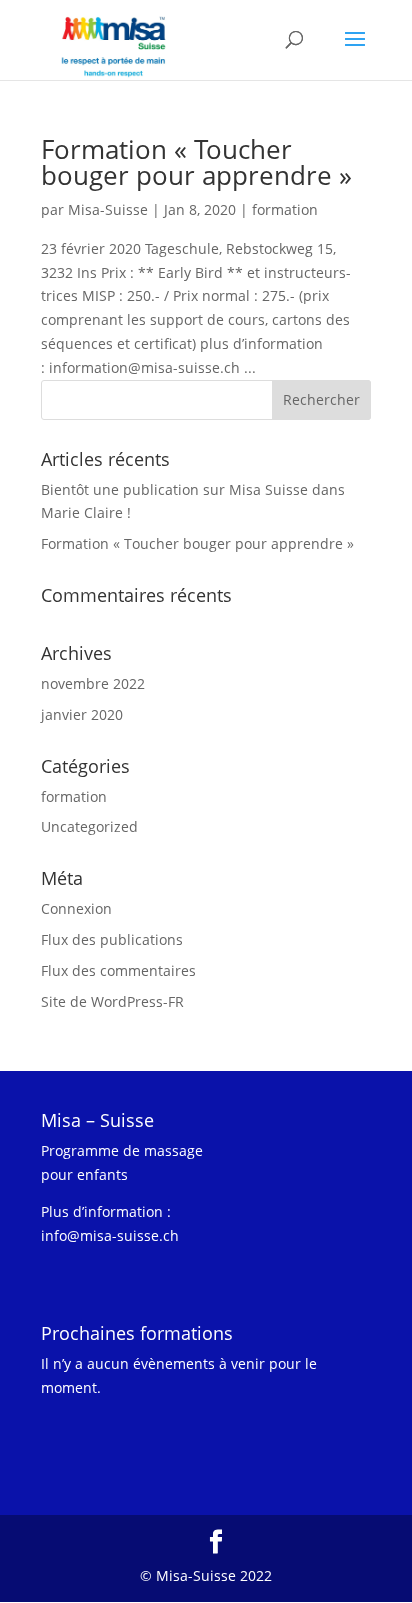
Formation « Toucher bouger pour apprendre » (196, 162)
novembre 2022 (93, 683)
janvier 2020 (82, 714)
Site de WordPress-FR (112, 1001)
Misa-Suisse (108, 209)
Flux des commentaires (118, 970)
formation (285, 209)
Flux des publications (112, 939)
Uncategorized (89, 826)
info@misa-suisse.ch (110, 1235)
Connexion (76, 908)
